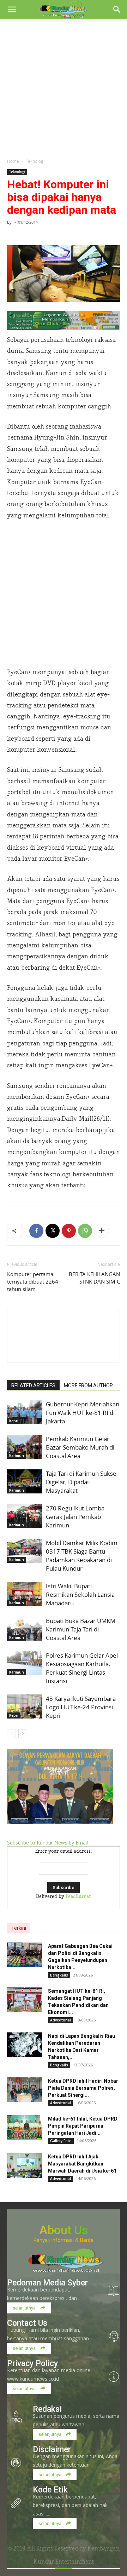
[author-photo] (64, 1350)
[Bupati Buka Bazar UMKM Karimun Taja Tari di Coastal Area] (25, 1629)
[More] (102, 1231)
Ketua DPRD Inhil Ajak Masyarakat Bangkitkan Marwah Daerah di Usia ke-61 (82, 2164)
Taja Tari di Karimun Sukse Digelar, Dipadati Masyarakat (81, 1482)
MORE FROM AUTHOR (88, 1385)
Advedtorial (61, 2020)
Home (13, 161)
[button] (12, 10)
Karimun (17, 1456)
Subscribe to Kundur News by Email (47, 1843)
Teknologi (35, 161)
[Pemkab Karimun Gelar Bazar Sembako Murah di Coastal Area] (25, 1447)
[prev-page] (11, 1734)
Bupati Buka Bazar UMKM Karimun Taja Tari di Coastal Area (81, 1629)
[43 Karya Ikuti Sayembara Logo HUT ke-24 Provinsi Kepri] (25, 1707)
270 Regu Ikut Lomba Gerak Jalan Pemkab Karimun (75, 1517)
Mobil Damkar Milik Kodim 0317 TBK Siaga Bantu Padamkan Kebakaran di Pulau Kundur (82, 1556)
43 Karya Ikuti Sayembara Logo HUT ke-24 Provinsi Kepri (81, 1707)
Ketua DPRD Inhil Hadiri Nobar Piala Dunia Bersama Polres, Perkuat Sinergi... (83, 2088)
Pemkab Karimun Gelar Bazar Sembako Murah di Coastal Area (80, 1447)
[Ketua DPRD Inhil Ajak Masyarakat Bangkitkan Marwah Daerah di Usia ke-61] (25, 2165)
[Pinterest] (69, 1231)
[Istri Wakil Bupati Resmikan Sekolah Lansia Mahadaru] (25, 1594)
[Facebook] (36, 1231)
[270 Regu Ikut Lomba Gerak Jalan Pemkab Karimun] (25, 1516)
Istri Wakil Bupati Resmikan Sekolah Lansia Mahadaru (80, 1594)
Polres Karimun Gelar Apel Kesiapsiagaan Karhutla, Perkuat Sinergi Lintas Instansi (82, 1668)
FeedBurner (78, 1897)
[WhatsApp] (85, 1231)
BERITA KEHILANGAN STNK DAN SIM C (94, 1278)
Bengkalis (59, 1975)
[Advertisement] (64, 86)
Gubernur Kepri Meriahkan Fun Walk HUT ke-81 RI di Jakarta (83, 1413)
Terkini (19, 1928)
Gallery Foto (61, 2141)
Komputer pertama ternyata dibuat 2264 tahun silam (33, 1281)
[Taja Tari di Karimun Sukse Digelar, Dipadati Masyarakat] (25, 1482)
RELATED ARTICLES (33, 1385)
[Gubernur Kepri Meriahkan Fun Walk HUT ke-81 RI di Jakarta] (25, 1412)
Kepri (14, 1421)
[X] (53, 1231)
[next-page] (23, 1734)
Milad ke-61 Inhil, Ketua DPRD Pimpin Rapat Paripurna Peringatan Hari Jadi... (83, 2126)
